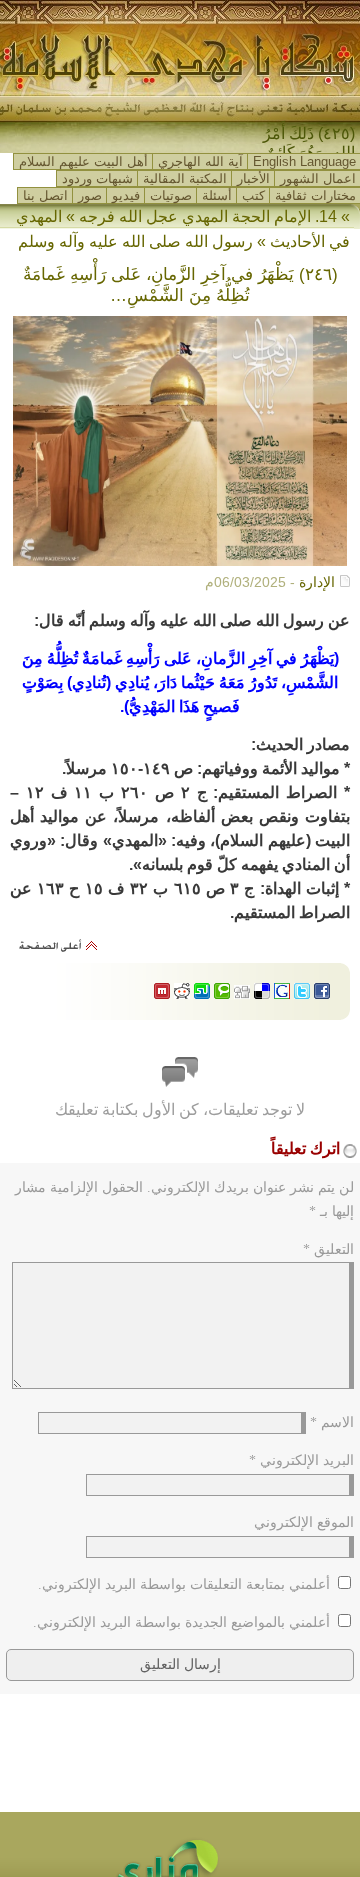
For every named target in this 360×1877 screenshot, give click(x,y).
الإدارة (317, 582)
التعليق (328, 1249)
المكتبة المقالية (185, 178)
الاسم (332, 1422)
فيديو (126, 195)
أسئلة (217, 195)
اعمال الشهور (318, 178)
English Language (304, 161)
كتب (253, 195)
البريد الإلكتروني (301, 1460)
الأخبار (253, 178)
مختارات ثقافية (315, 195)
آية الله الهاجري (200, 161)
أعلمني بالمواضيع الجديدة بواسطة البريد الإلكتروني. (181, 1622)
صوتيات (171, 195)
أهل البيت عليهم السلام (83, 161)
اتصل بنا (45, 195)
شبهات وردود (97, 178)
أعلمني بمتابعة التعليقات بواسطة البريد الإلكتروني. (184, 1584)
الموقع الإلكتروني (304, 1522)
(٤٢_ (339, 133)
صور (90, 195)
